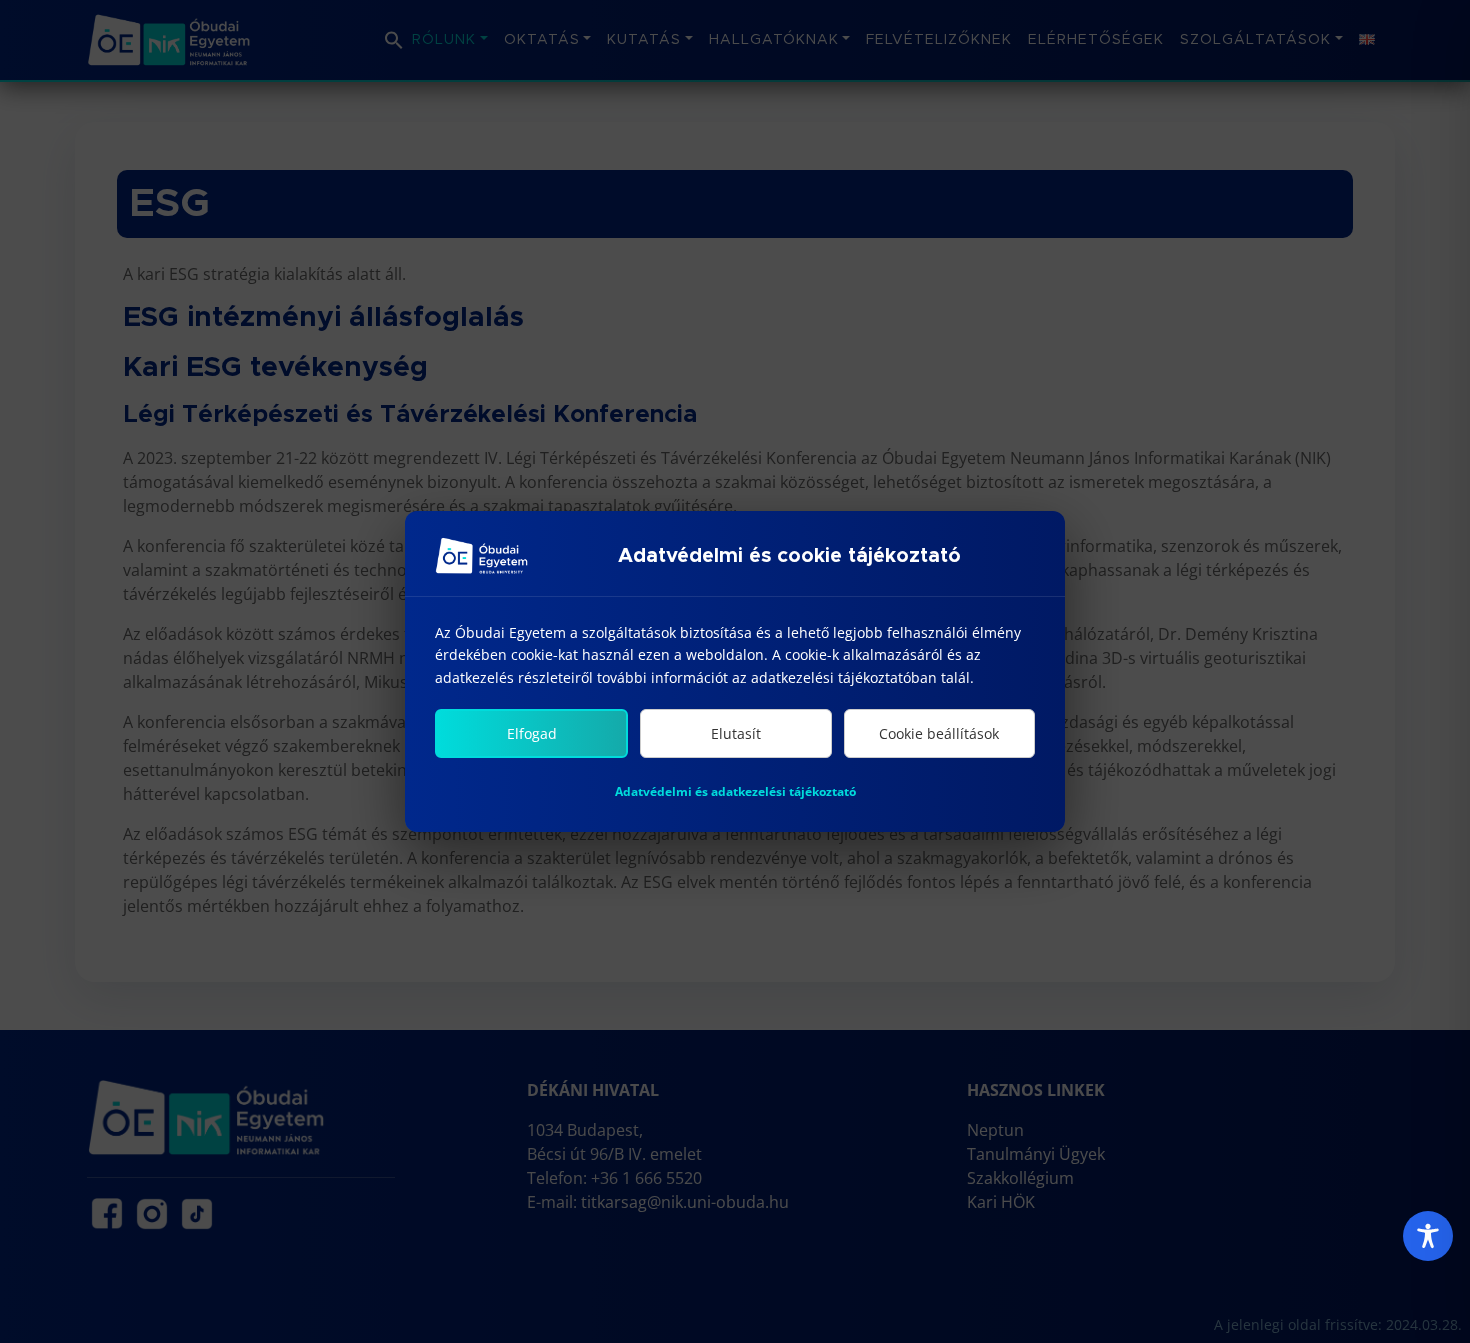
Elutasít (736, 733)
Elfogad (532, 733)
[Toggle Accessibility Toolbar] (1428, 1236)
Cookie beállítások (939, 733)
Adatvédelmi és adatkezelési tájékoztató (735, 791)
